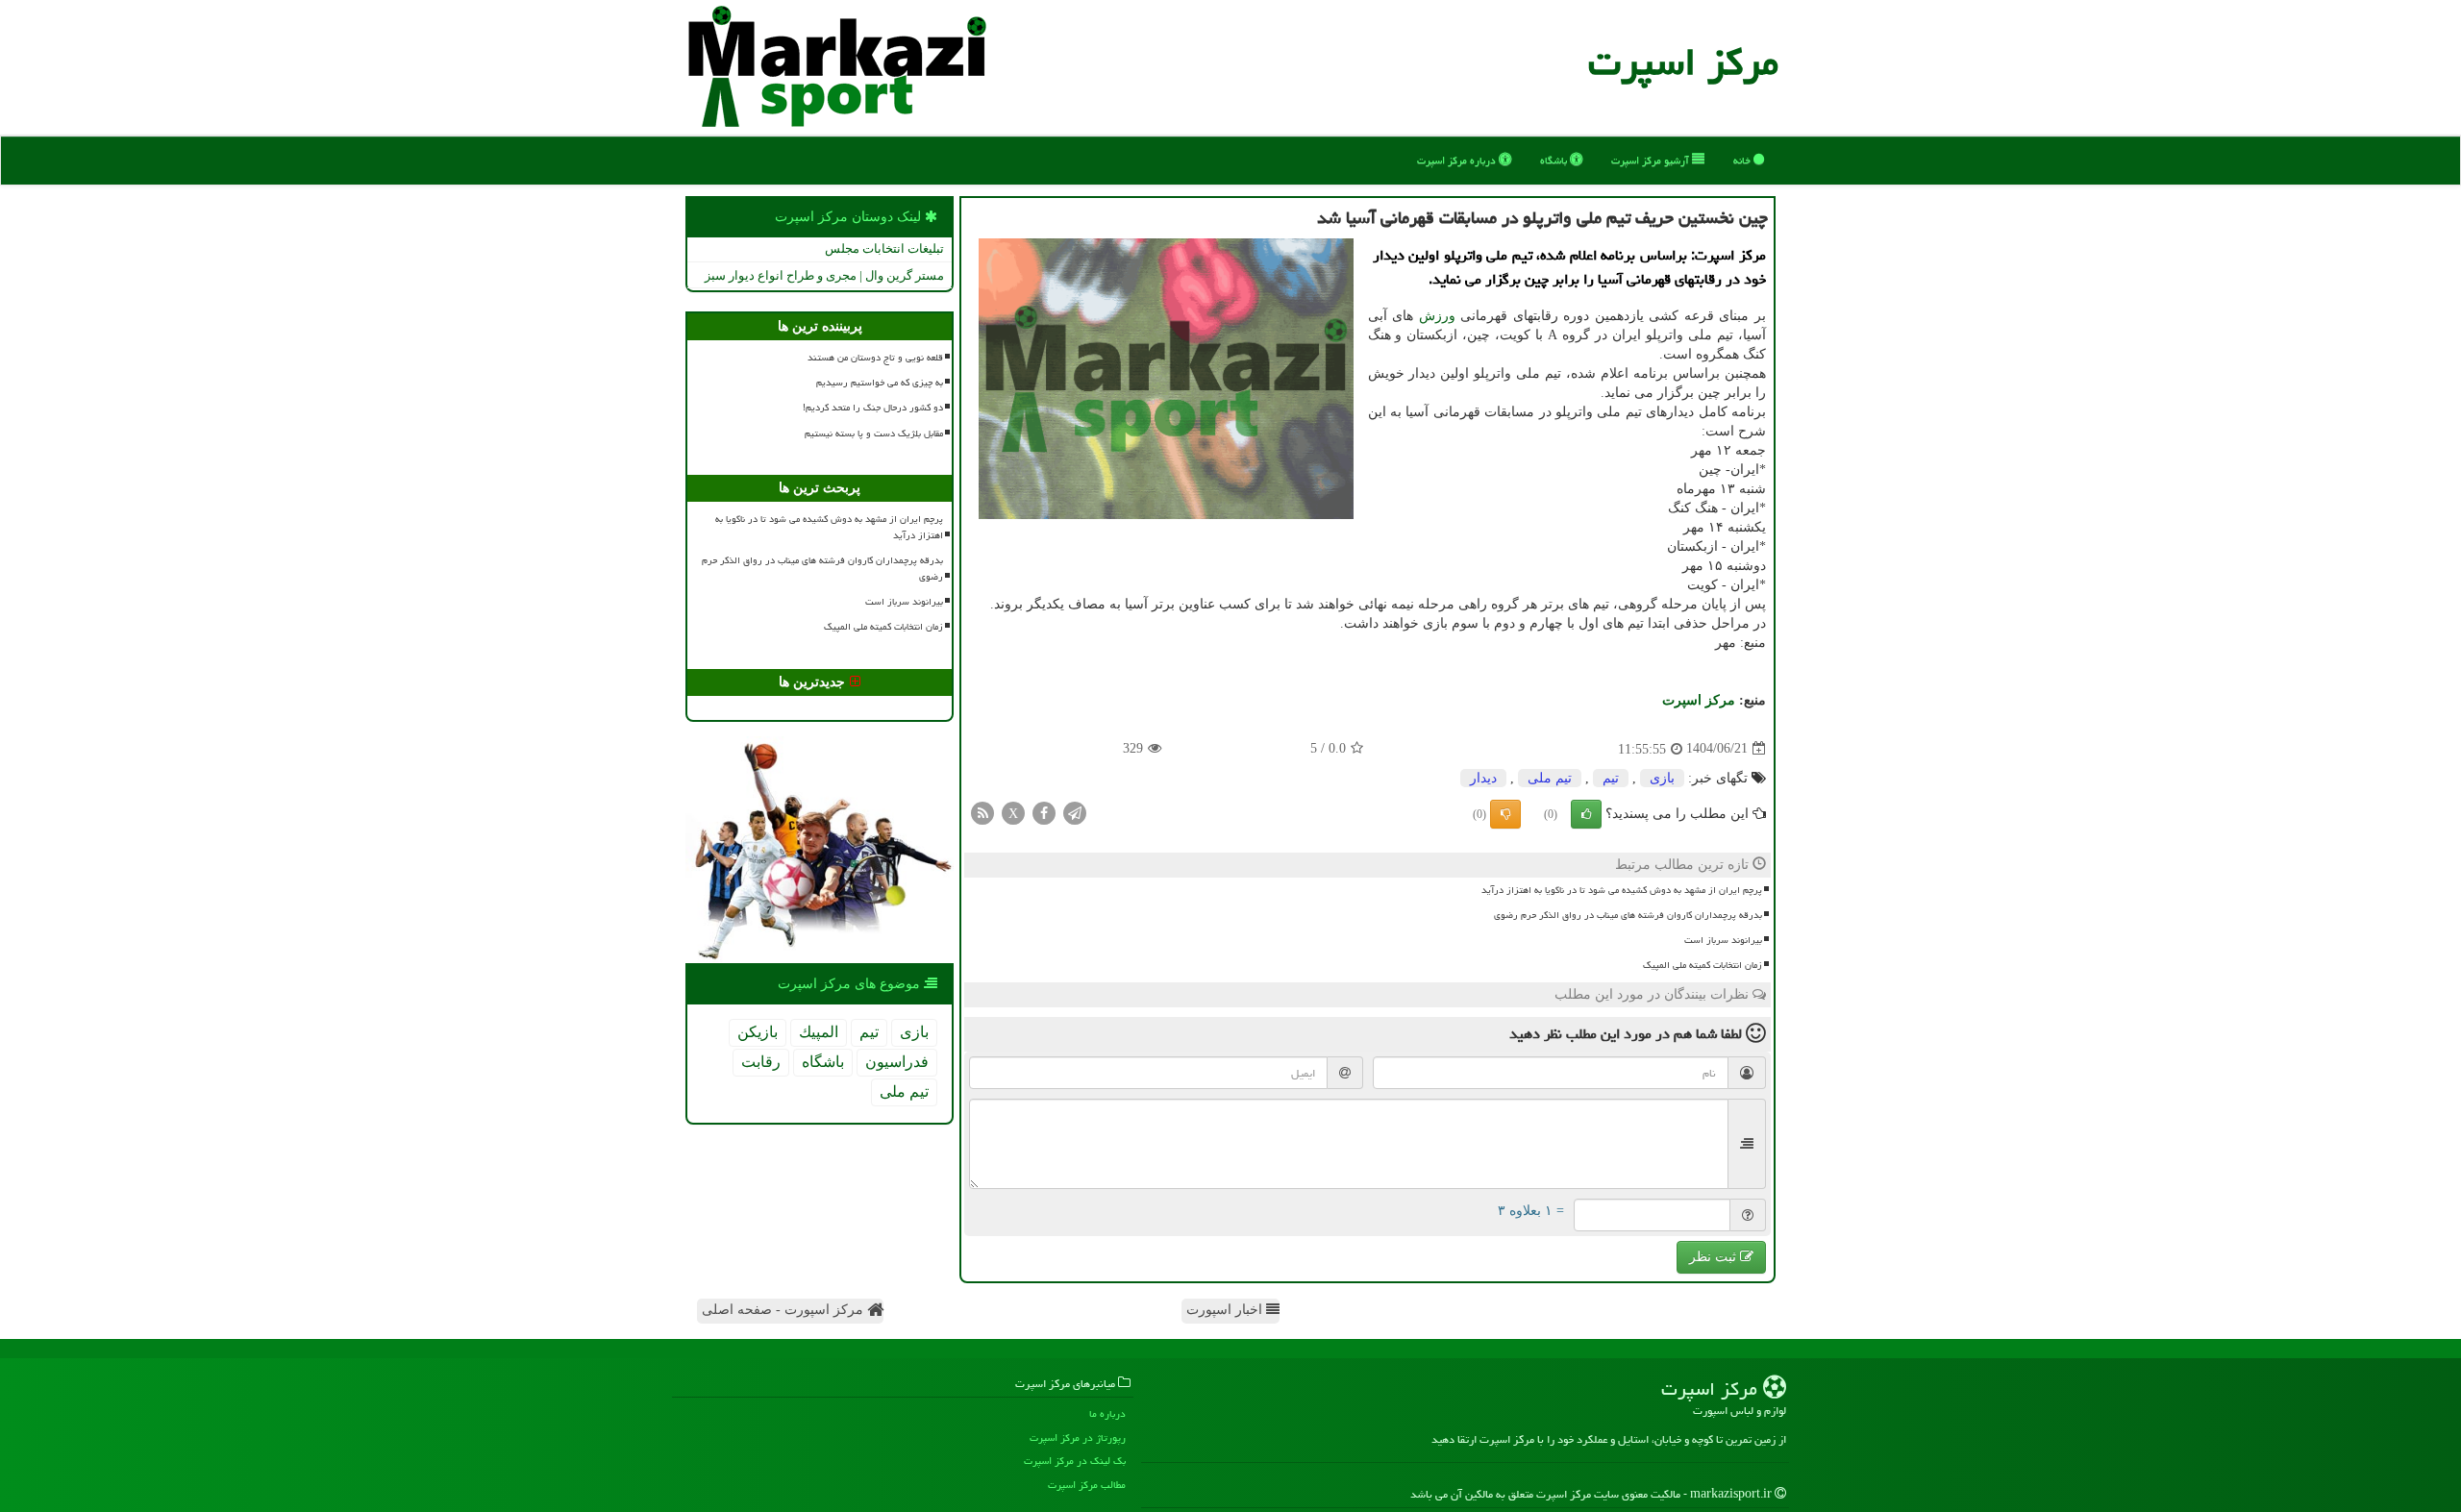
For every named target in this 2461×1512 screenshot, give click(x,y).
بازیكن (758, 1032)
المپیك (819, 1032)
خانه (1743, 160)
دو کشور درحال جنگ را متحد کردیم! (873, 408)
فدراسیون (897, 1062)
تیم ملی (1550, 778)
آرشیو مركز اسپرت (1652, 160)
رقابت (761, 1062)
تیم (1611, 778)
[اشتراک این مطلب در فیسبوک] (1044, 812)
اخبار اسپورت (1226, 1310)
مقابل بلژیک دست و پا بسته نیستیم (874, 434)
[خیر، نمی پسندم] (1505, 814)
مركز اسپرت (1683, 62)
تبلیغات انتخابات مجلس (884, 248)
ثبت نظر (1715, 1257)
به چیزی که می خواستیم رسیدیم (880, 383)
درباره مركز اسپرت (1458, 160)
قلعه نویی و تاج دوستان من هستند (875, 358)
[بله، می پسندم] (1586, 814)
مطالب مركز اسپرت (1087, 1485)
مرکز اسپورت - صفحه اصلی (784, 1310)
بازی (1662, 778)
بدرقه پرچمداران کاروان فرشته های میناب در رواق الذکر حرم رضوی (1628, 915)
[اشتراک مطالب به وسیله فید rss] (982, 812)
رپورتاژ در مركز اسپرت (1078, 1438)
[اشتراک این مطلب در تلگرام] (1075, 812)
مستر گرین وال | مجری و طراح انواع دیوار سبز (824, 275)
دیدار (1483, 778)
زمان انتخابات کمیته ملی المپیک (1703, 965)
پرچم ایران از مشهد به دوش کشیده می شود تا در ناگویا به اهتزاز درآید (1622, 890)
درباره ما (1107, 1413)
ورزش (1437, 316)
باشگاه (1555, 160)
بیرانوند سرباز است (1723, 940)
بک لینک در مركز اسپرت (1075, 1461)
